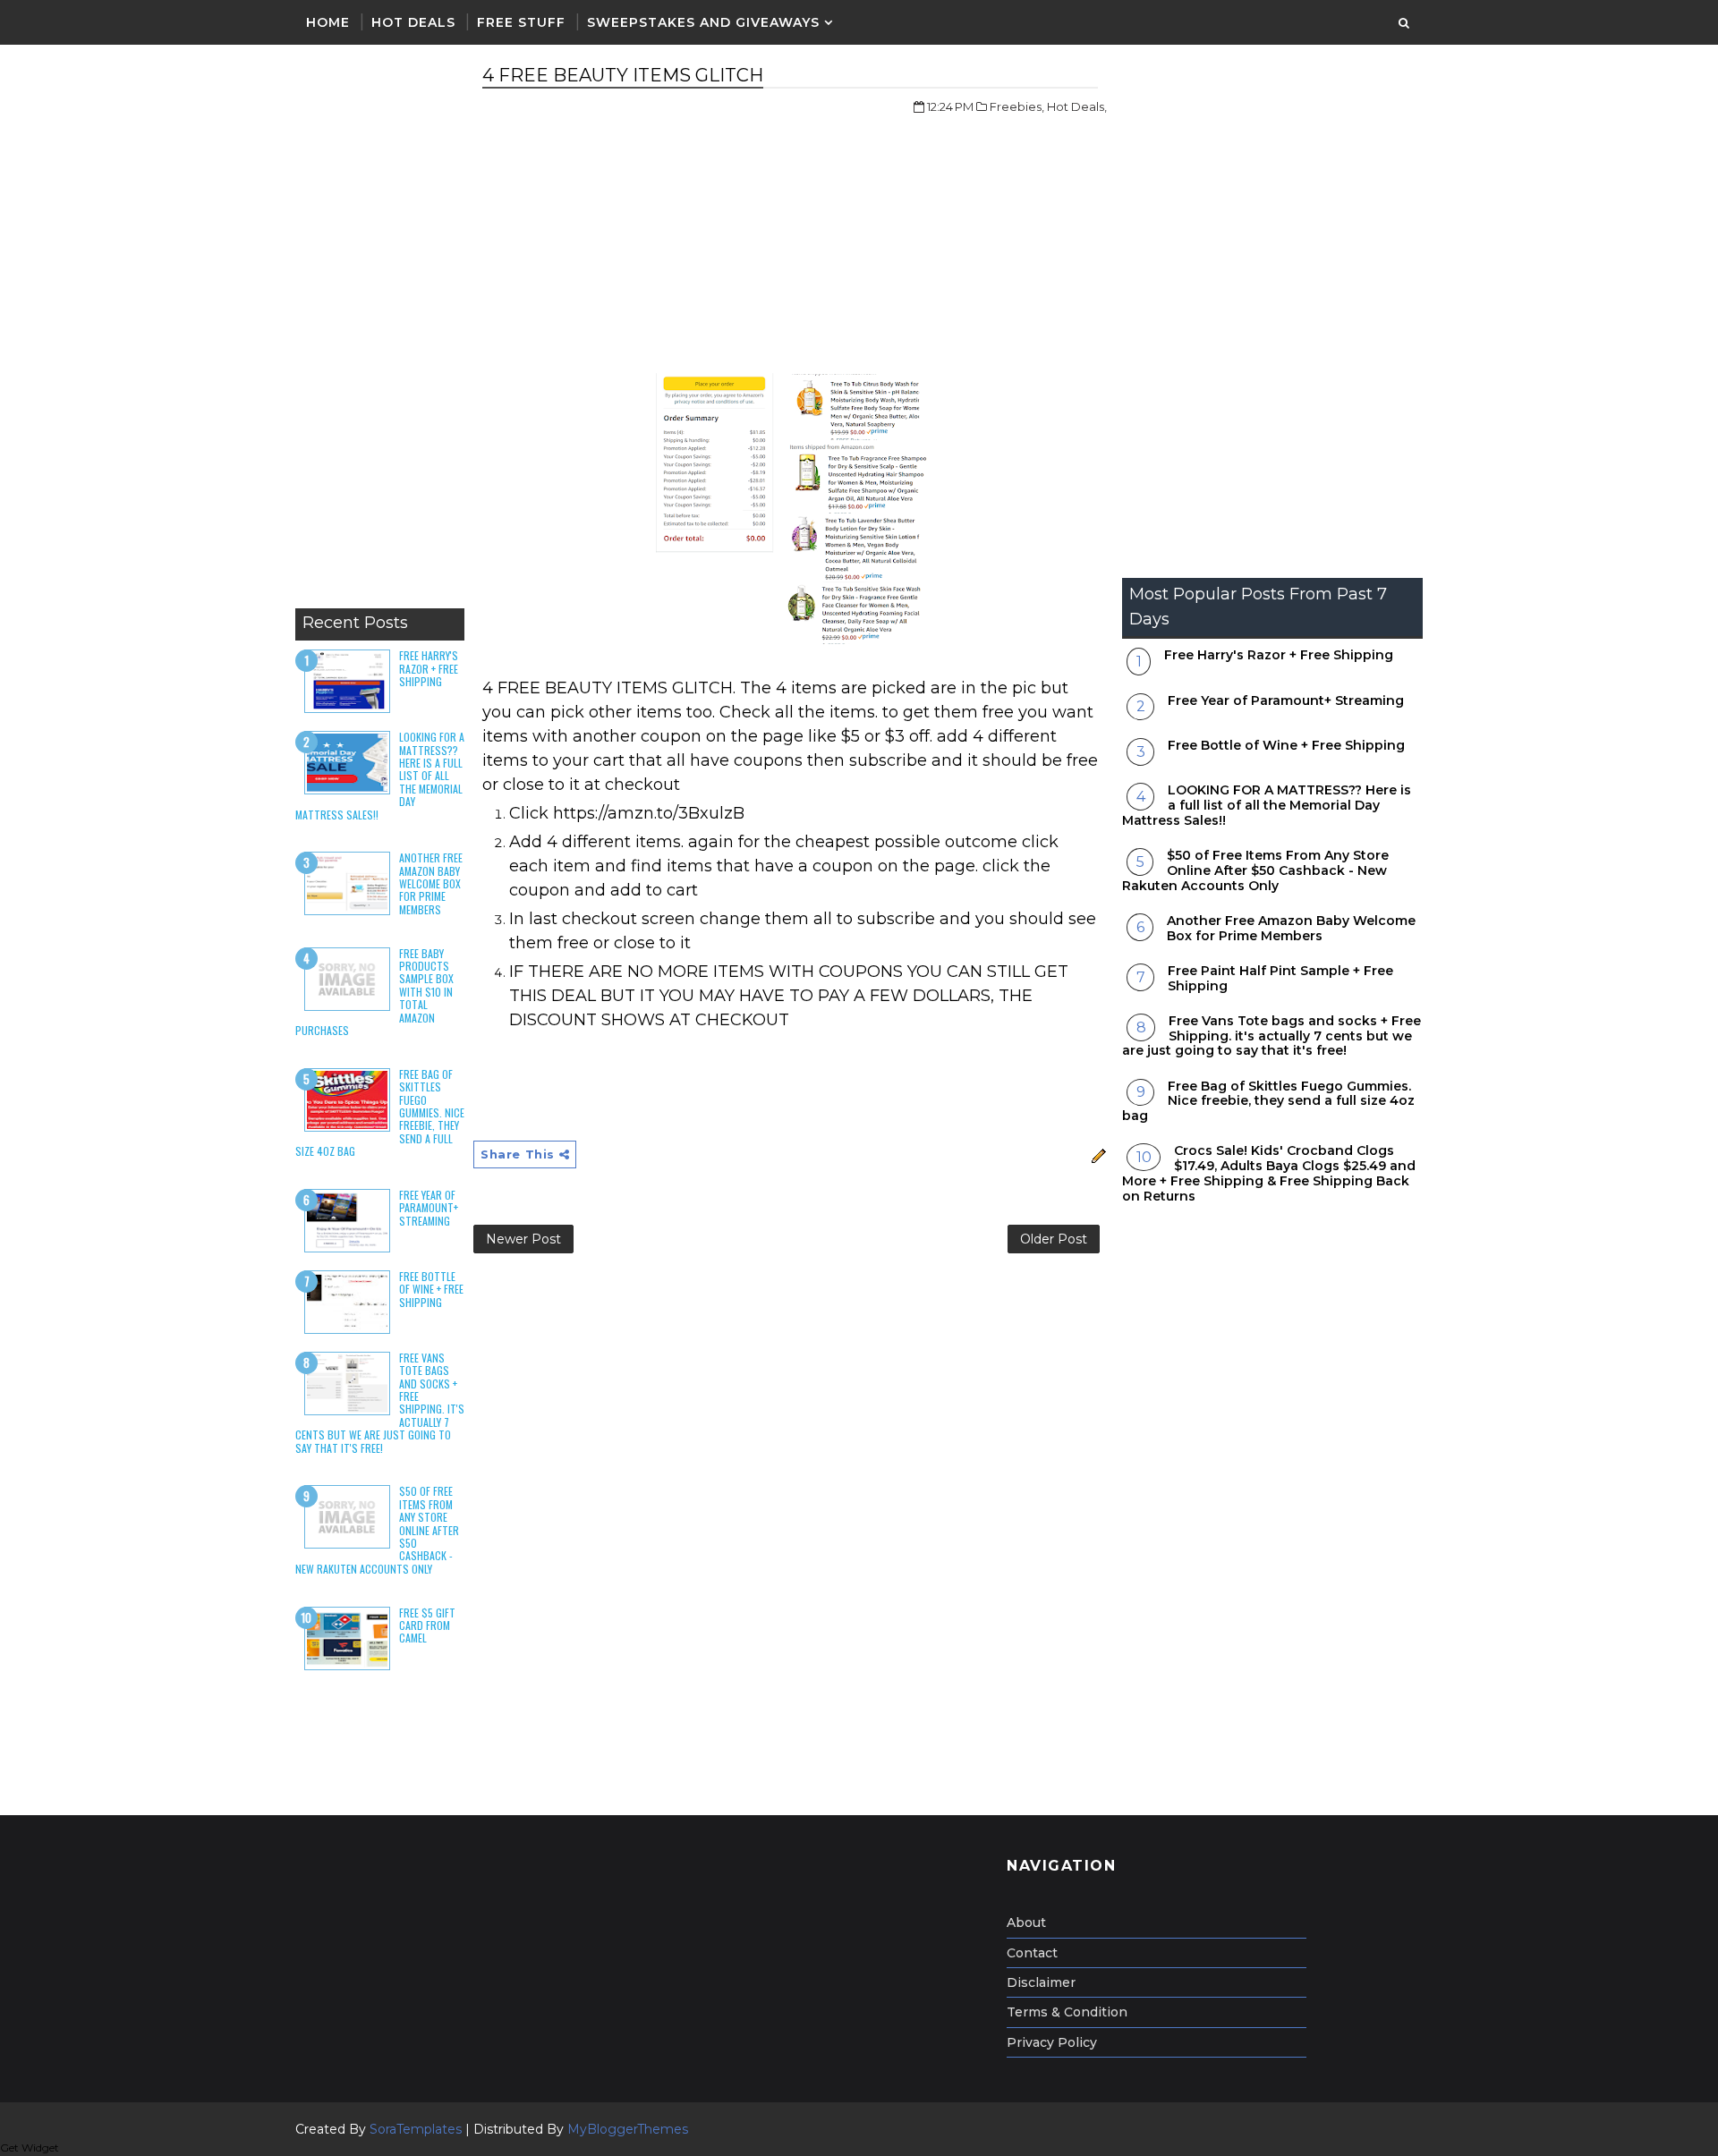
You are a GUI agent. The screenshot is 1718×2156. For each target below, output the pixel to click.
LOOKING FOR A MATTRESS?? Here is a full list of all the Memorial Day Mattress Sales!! (1267, 805)
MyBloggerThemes (628, 2129)
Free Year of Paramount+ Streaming (429, 1208)
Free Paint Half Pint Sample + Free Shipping (1280, 978)
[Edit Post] (1097, 1154)
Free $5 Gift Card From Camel (427, 1625)
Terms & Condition (1067, 2012)
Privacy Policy (1052, 2042)
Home (328, 22)
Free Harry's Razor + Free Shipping (429, 668)
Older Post (1054, 1239)
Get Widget (30, 2148)
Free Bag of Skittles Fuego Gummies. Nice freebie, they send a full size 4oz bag (1268, 1101)
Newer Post (523, 1239)
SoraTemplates (416, 2129)
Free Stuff (521, 22)
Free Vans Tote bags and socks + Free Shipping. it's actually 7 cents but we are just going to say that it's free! (1271, 1036)
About (1026, 1923)
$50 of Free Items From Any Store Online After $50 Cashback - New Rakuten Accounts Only (1255, 870)
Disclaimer (1041, 1982)
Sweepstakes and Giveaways (703, 22)
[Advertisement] (380, 331)
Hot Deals (413, 22)
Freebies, (1017, 106)
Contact (1032, 1953)
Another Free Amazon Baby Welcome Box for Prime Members (431, 883)
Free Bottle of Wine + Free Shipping (431, 1289)
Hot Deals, (1077, 106)
